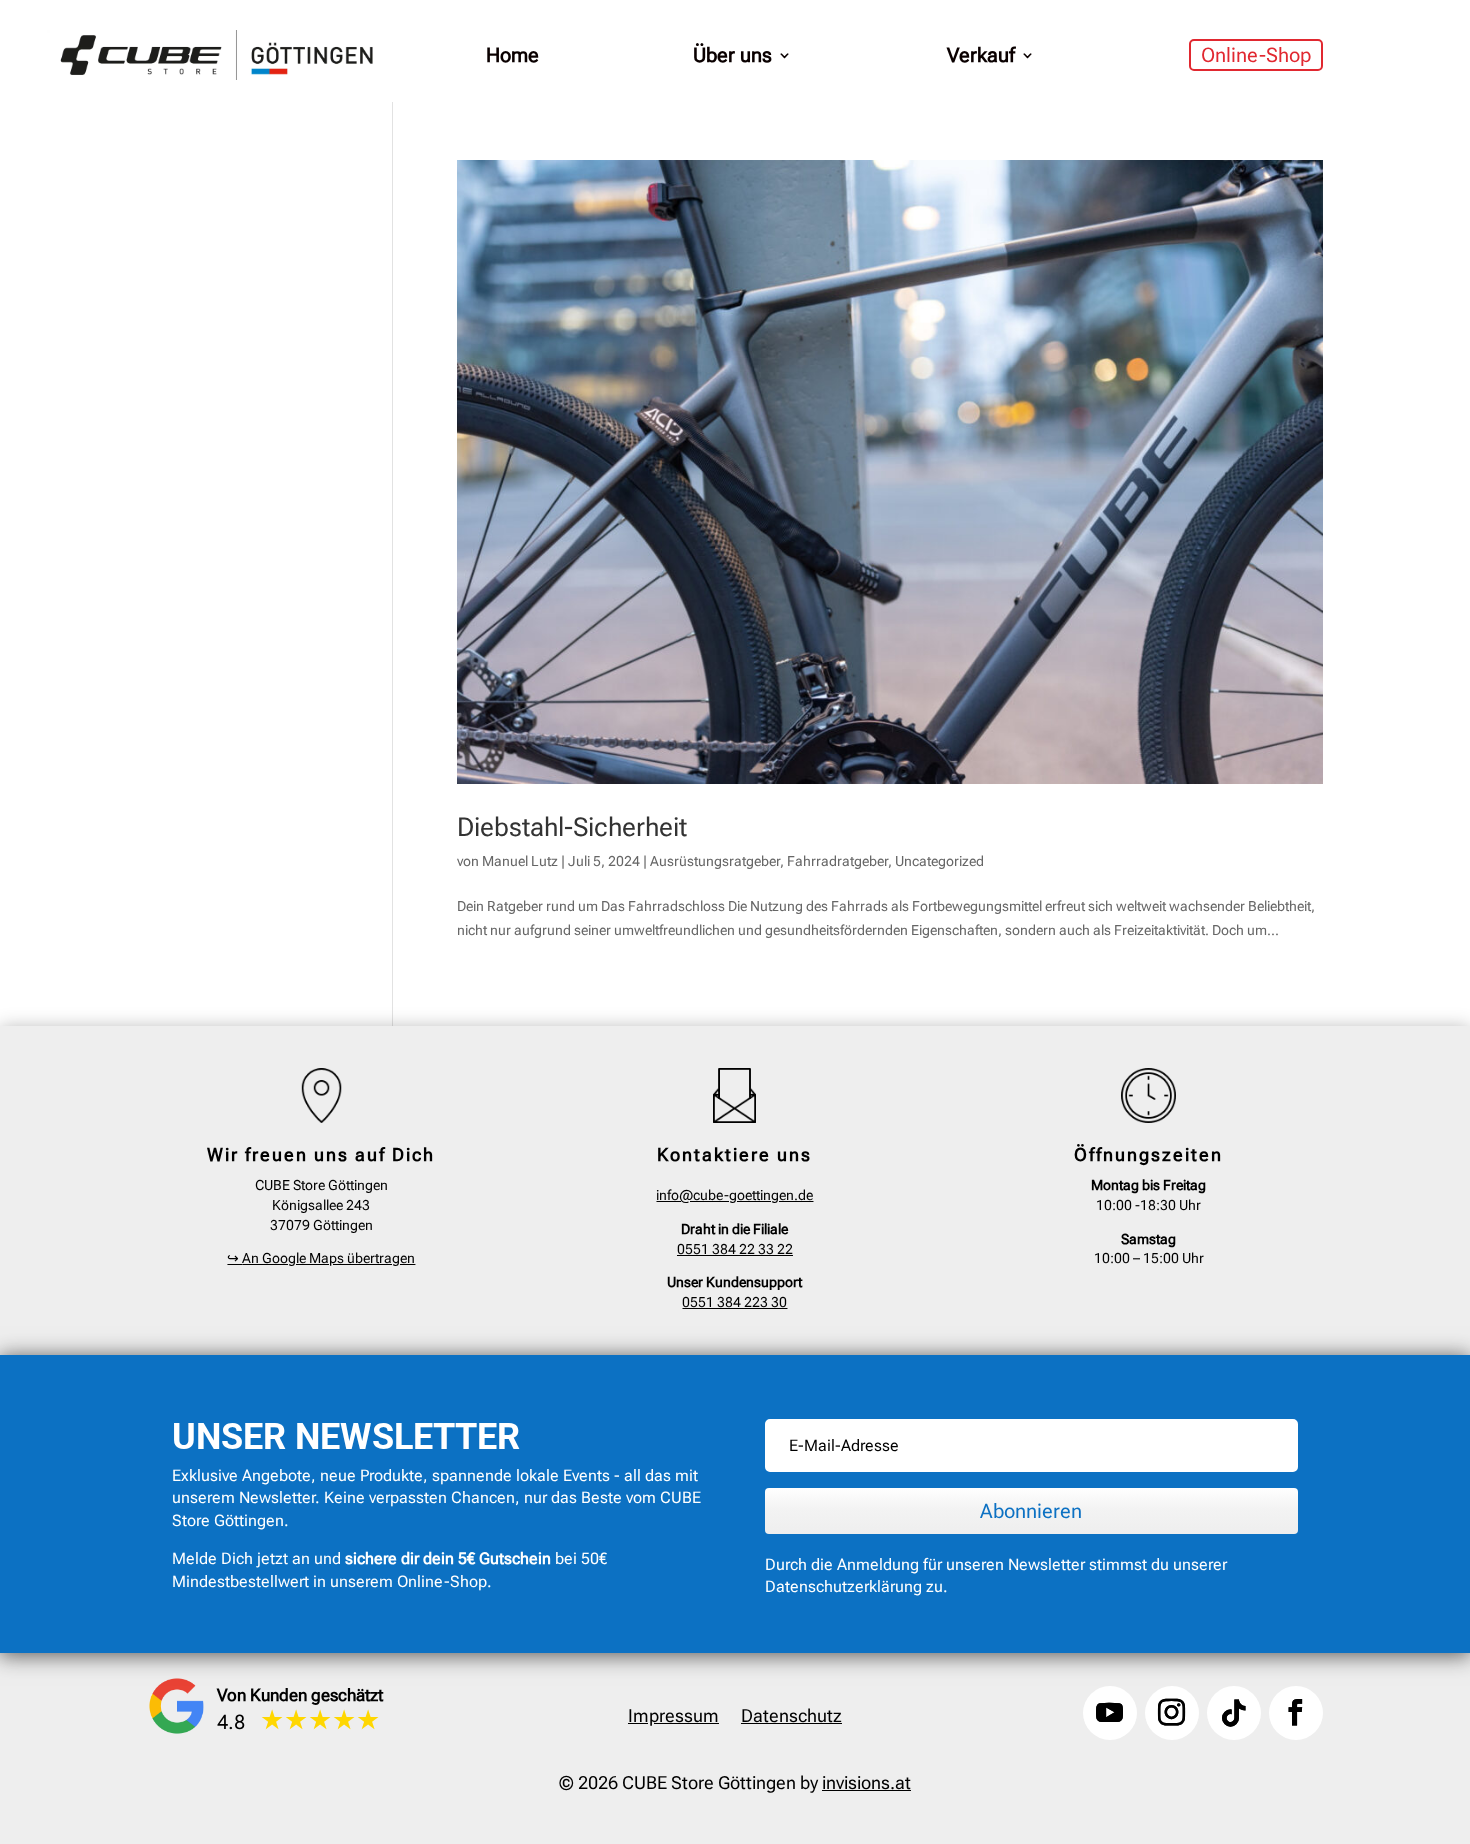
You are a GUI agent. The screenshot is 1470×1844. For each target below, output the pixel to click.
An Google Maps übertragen (321, 1258)
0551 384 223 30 (734, 1302)
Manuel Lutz (520, 861)
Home (512, 55)
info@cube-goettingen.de (734, 1195)
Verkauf (981, 55)
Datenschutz (791, 1717)
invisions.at (866, 1782)
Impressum (673, 1717)
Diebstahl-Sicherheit (572, 827)
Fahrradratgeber (837, 861)
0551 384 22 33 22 (735, 1249)
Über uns (732, 55)
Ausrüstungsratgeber (715, 861)
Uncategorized (939, 861)
